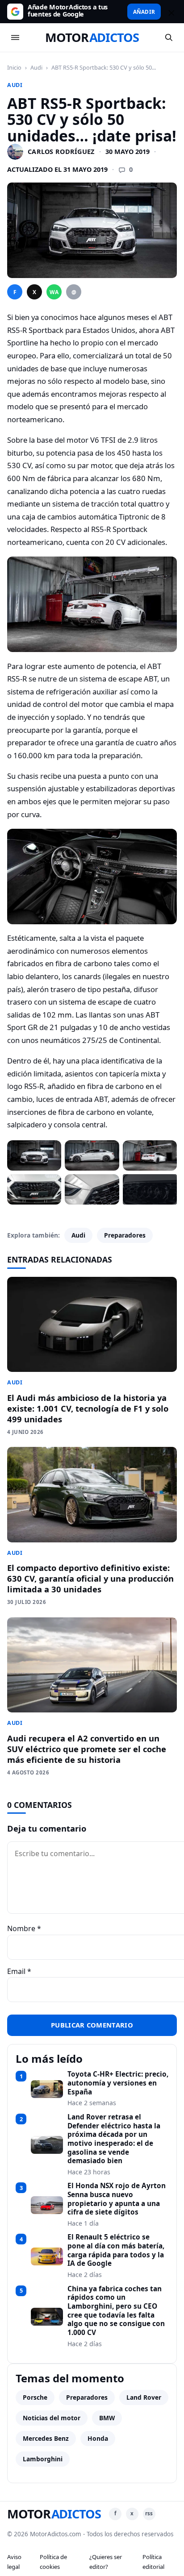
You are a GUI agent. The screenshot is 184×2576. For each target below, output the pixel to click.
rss (149, 2513)
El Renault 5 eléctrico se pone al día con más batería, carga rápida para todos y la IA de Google (116, 2250)
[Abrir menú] (15, 37)
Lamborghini (43, 2459)
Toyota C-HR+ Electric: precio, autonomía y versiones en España (118, 2083)
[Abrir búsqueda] (169, 37)
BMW (107, 2418)
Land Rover (144, 2397)
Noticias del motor (52, 2418)
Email (19, 1971)
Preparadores (125, 1235)
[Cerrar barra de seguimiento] (170, 12)
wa (54, 292)
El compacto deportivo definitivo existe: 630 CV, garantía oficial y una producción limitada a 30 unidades (90, 1578)
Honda (98, 2438)
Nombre (24, 1928)
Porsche (35, 2397)
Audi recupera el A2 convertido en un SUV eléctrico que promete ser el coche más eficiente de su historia (87, 1749)
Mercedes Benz (46, 2438)
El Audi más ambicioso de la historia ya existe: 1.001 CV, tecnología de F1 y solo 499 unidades (88, 1408)
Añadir (144, 12)
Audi (36, 67)
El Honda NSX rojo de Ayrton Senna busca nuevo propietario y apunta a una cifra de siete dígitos (117, 2199)
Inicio (14, 67)
